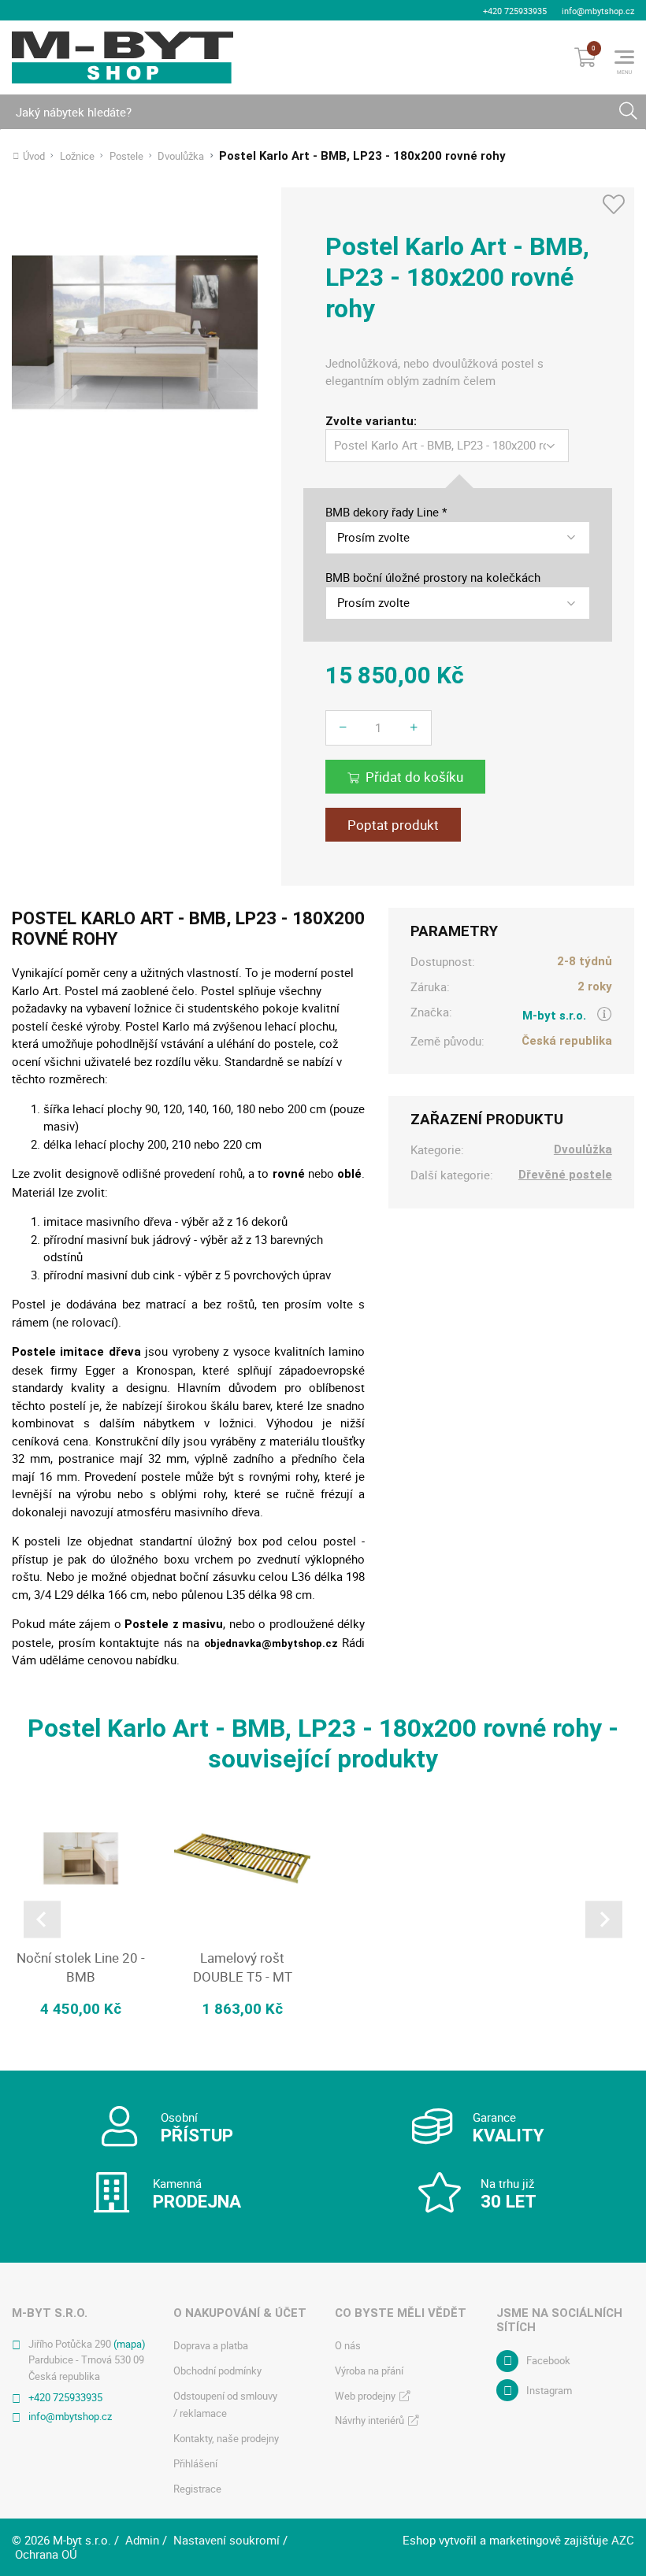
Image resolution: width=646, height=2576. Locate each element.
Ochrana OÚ (46, 2554)
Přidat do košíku (414, 777)
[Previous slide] (42, 1919)
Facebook (548, 2360)
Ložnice (77, 156)
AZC (623, 2540)
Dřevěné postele (565, 1175)
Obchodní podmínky (217, 2371)
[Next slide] (604, 1919)
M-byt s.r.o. (554, 1016)
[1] (628, 112)
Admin (142, 2540)
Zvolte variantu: (371, 422)
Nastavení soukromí (226, 2540)
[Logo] (123, 57)
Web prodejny (365, 2396)
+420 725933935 (515, 11)
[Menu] (624, 57)
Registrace (197, 2489)
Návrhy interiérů (369, 2420)
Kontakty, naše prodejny (226, 2438)
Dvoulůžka (181, 156)
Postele (126, 156)
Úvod (34, 156)
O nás (348, 2345)
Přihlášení (195, 2463)
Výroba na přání (369, 2371)
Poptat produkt (393, 825)
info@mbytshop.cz (598, 11)
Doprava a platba (211, 2345)
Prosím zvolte (373, 537)
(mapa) (130, 2344)
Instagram (549, 2390)
